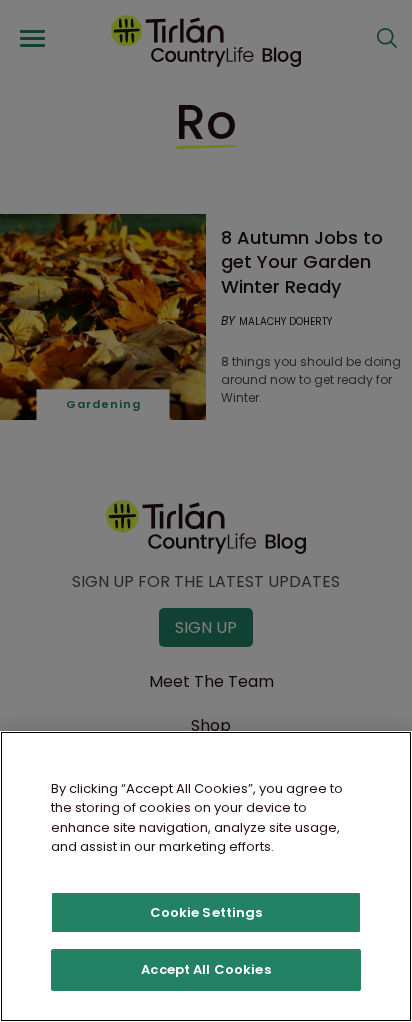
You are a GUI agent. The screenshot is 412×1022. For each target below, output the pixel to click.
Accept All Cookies (205, 969)
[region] (206, 876)
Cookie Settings (206, 912)
